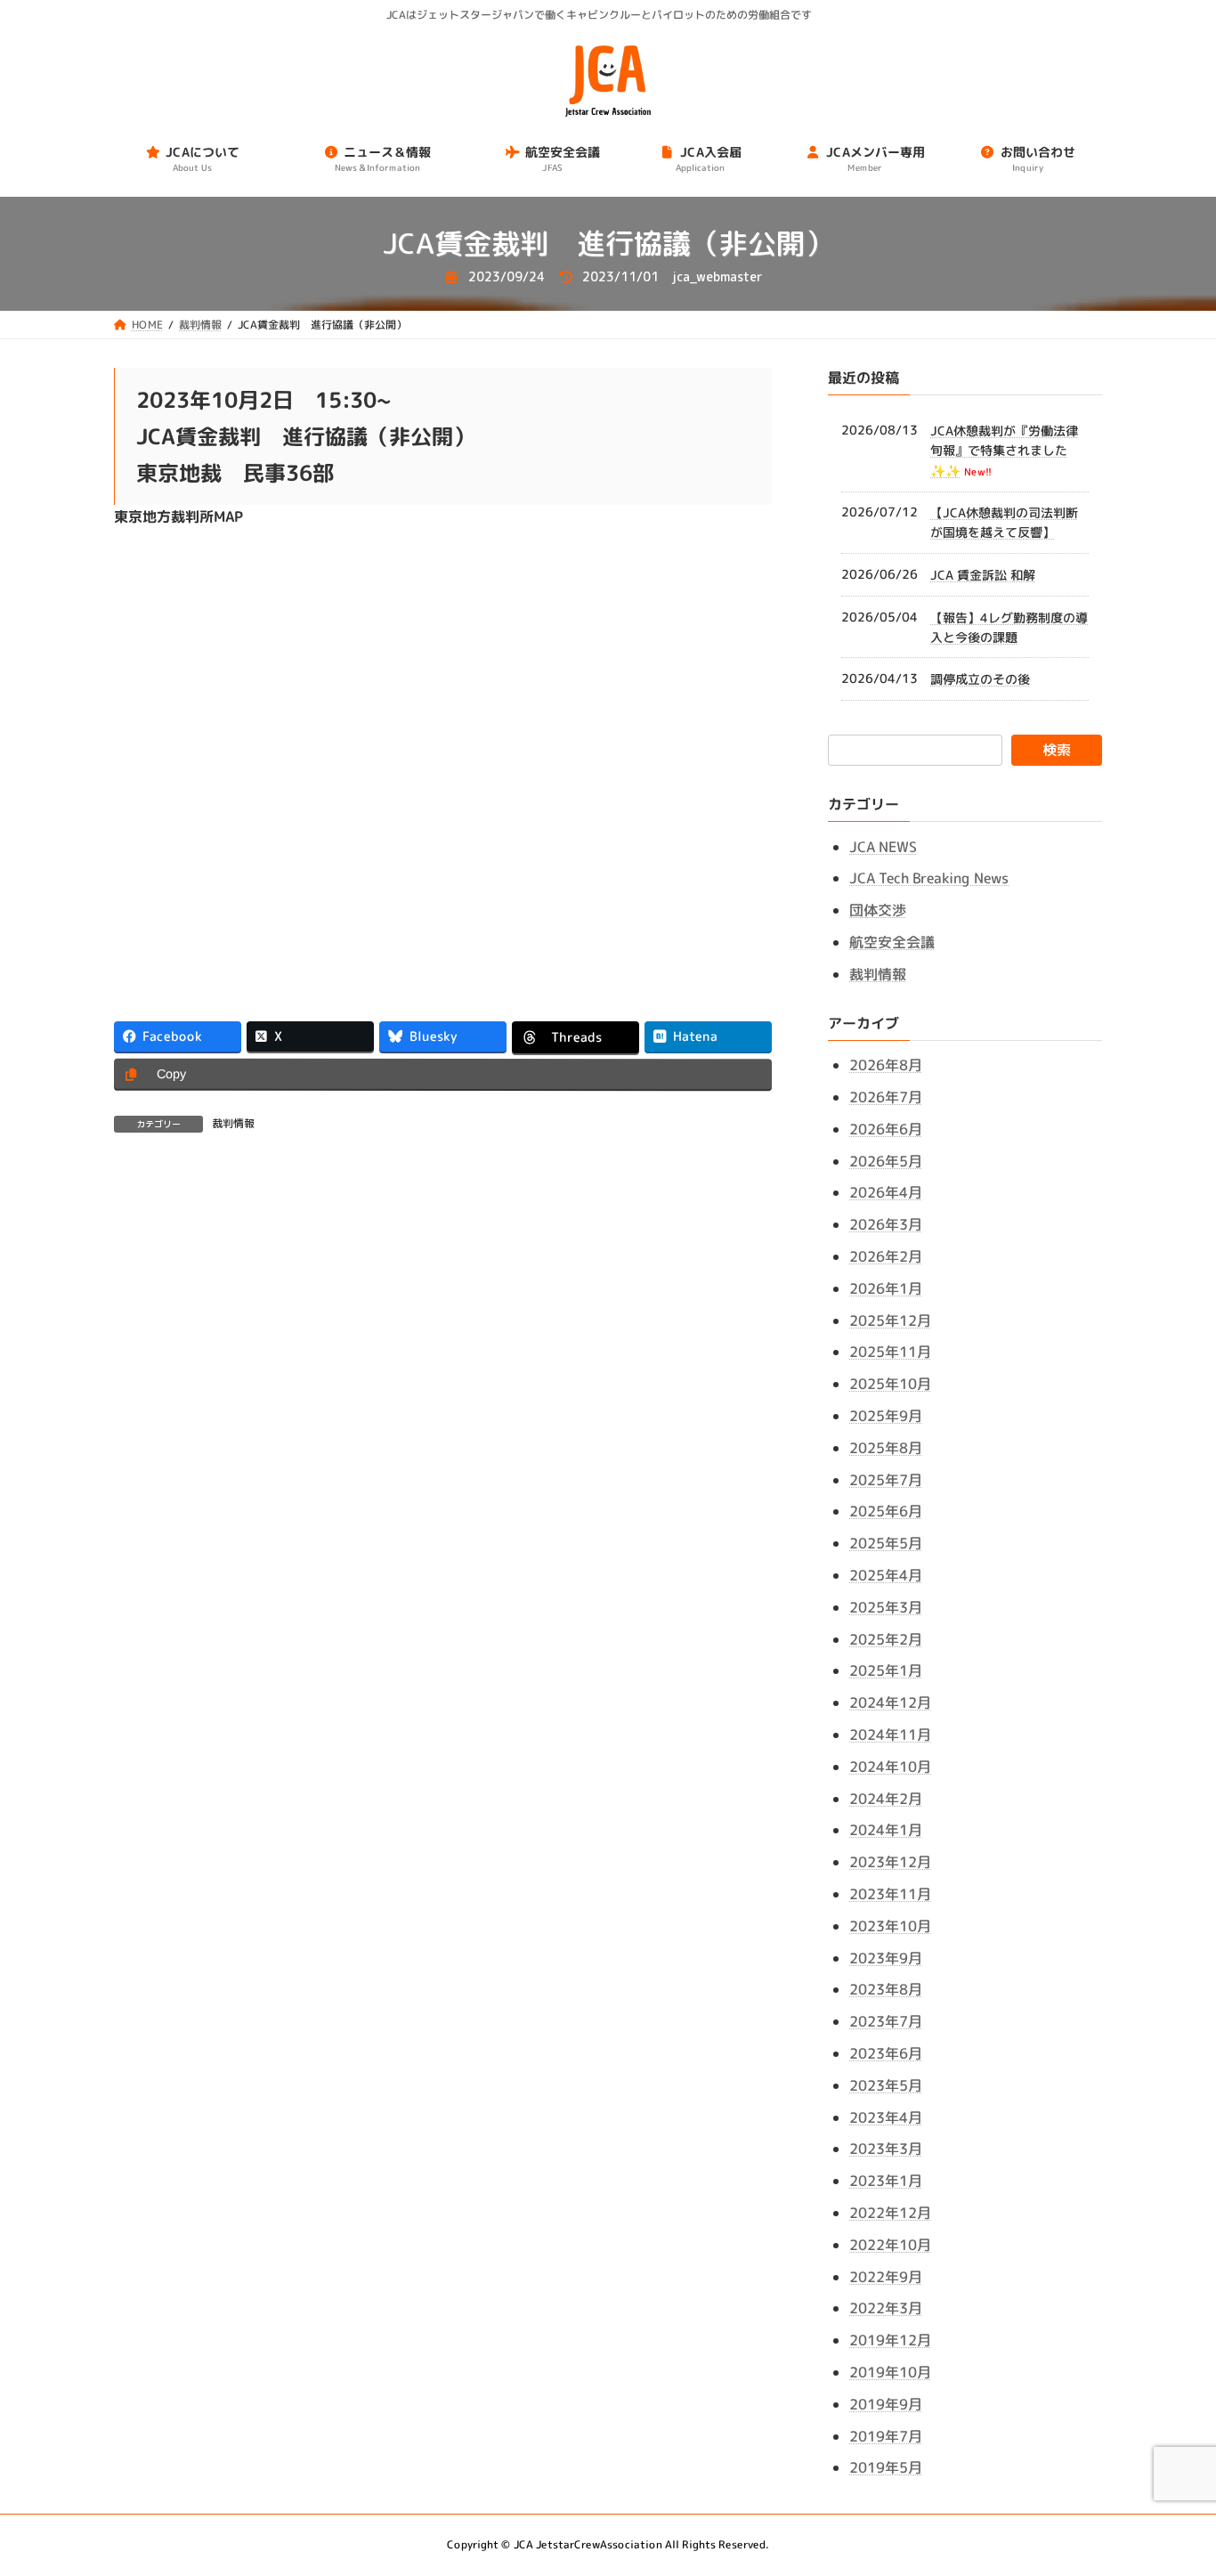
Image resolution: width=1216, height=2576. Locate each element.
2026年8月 (886, 1065)
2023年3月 (886, 2149)
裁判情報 (233, 1123)
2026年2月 (886, 1256)
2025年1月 (886, 1670)
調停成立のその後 (980, 679)
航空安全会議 (892, 942)
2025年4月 (886, 1575)
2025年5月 (886, 1543)
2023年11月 (890, 1894)
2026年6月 (886, 1129)
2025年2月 (886, 1638)
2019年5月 (886, 2467)
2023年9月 (886, 1957)
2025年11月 (890, 1352)
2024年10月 (890, 1767)
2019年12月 (890, 2340)
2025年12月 (890, 1321)
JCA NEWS (883, 847)
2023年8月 (886, 1989)
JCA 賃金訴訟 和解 (983, 575)
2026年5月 (886, 1161)
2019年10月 (890, 2372)
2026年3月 (886, 1224)
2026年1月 (886, 1288)
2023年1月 (886, 2181)
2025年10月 (890, 1384)
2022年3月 (886, 2308)
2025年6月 (886, 1511)
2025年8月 (886, 1448)
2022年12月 (890, 2213)
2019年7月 (886, 2435)
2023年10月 (890, 1926)
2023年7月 (886, 2021)
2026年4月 (886, 1192)
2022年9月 (886, 2276)
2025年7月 (886, 1479)
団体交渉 (878, 910)
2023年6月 (886, 2053)
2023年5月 (886, 2085)
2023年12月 (890, 1862)
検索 (1057, 750)
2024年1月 (886, 1830)
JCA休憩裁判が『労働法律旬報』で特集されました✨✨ (1004, 451)
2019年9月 (886, 2404)
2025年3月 (886, 1607)
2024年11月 (890, 1735)
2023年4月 (886, 2117)
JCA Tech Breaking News (929, 878)
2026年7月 (886, 1097)
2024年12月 (890, 1702)
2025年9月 (886, 1416)
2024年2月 (886, 1798)
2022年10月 (890, 2245)
